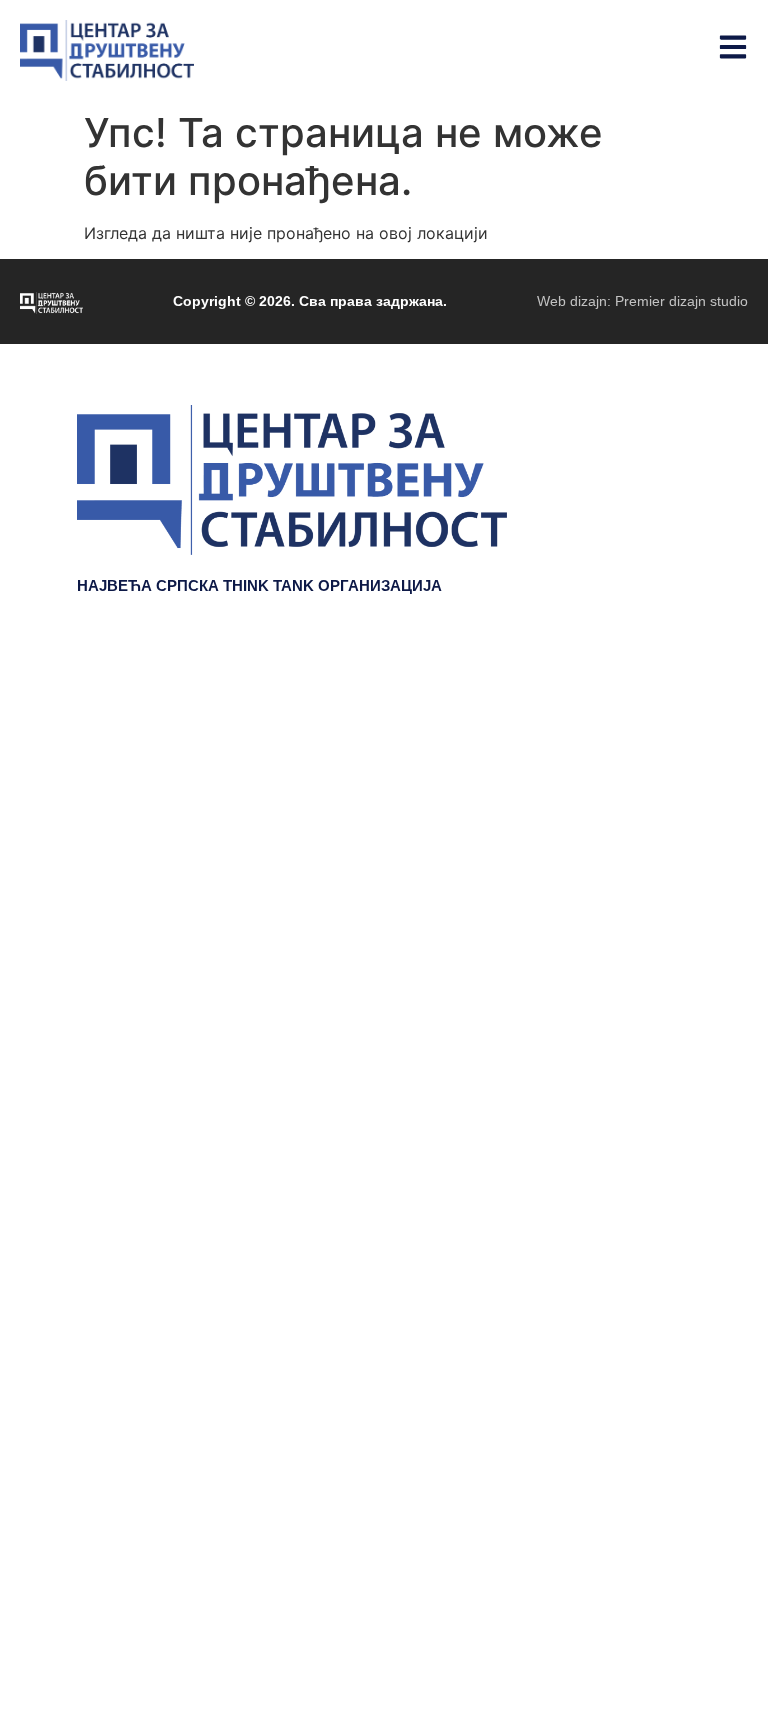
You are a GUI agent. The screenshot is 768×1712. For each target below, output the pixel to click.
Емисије (657, 788)
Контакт (659, 908)
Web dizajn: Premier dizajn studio (642, 301)
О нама (660, 878)
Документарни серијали (592, 728)
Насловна (649, 698)
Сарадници (644, 848)
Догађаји (654, 758)
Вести (666, 818)
